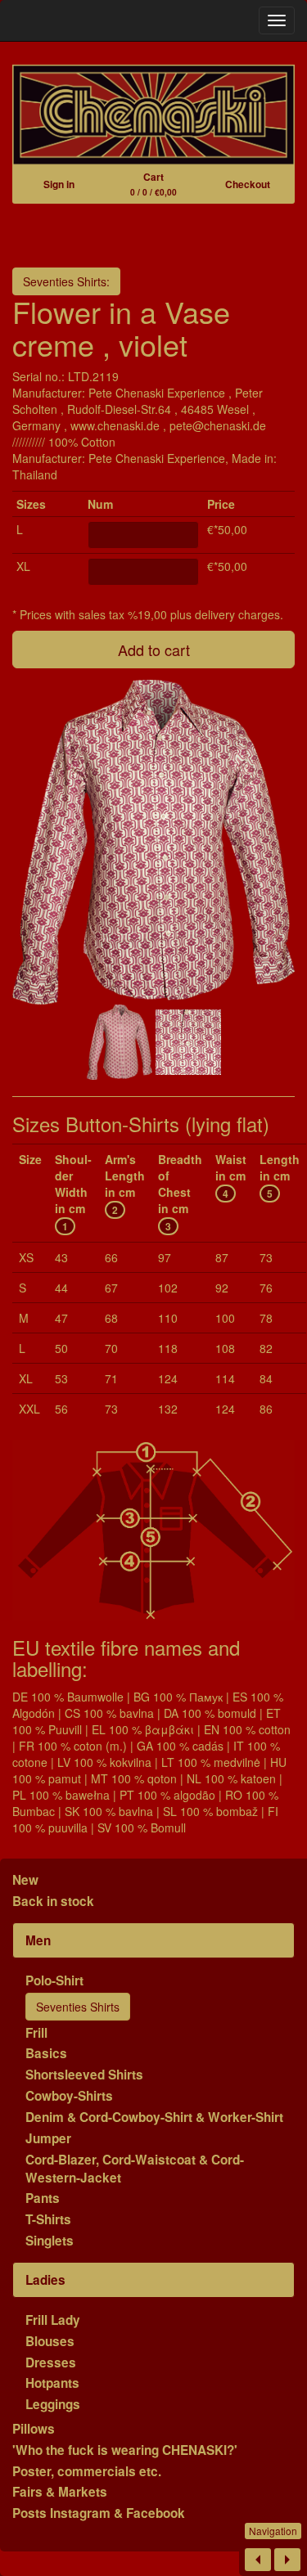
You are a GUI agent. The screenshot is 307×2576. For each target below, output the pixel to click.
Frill (36, 2033)
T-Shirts (48, 2219)
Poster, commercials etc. (87, 2471)
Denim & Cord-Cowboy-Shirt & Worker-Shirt (154, 2117)
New (25, 1880)
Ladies (45, 2280)
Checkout (248, 184)
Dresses (51, 2362)
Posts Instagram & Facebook (99, 2513)
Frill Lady (53, 2320)
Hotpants (52, 2383)
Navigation (273, 2531)
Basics (46, 2053)
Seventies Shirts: (66, 281)
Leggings (53, 2404)
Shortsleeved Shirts (84, 2075)
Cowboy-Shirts (69, 2096)
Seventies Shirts (78, 2007)
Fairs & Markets (60, 2492)
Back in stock (53, 1901)
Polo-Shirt (54, 1980)
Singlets (50, 2241)
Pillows (34, 2429)
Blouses (50, 2341)
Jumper (48, 2138)
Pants (43, 2198)
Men (38, 1940)
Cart (153, 184)
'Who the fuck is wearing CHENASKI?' (125, 2450)
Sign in (59, 184)
